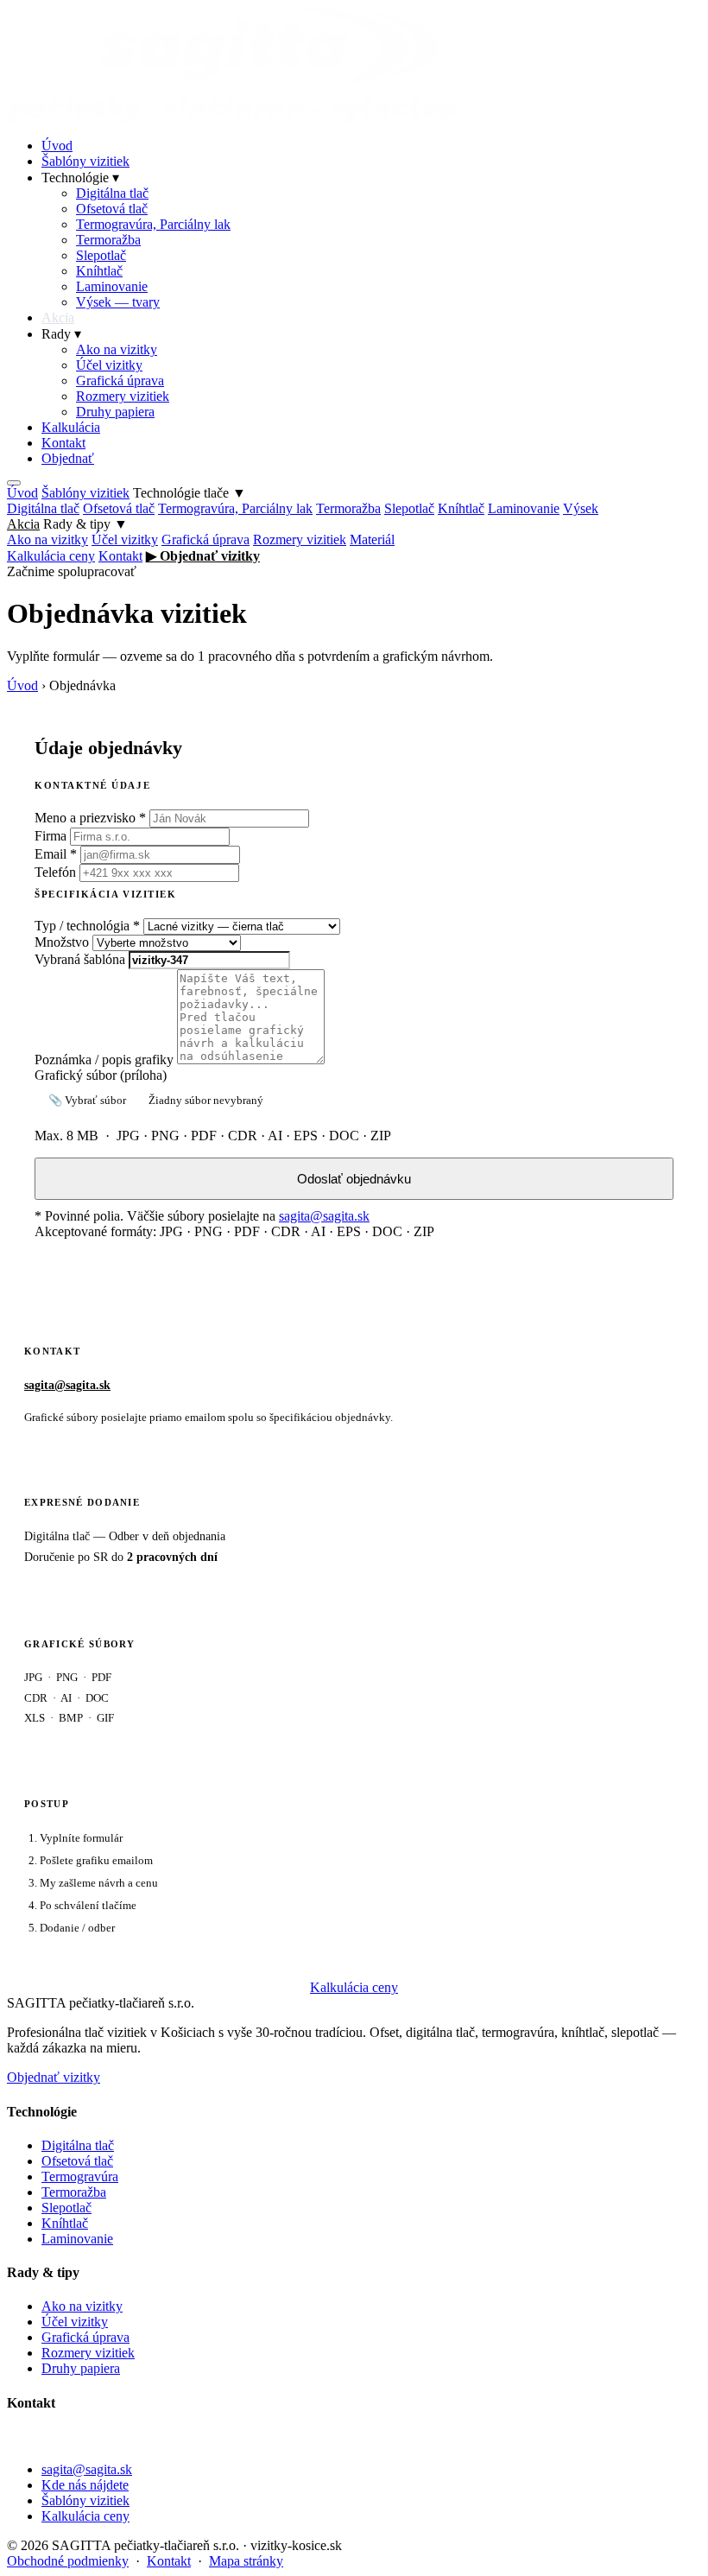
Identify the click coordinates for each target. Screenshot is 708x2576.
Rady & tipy (85, 524)
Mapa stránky (246, 2561)
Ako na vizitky (117, 349)
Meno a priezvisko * (90, 818)
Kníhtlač (99, 271)
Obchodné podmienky (68, 2561)
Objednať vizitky (54, 2077)
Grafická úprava (120, 381)
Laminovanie (112, 286)
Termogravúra (80, 2176)
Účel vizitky (109, 365)
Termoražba (108, 240)
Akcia (58, 317)
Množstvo (62, 942)
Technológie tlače (190, 493)
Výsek (581, 508)
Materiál (372, 539)
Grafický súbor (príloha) (101, 1075)
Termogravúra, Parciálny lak (153, 224)
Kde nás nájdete (85, 2485)
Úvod (57, 146)
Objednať (68, 458)
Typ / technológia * (87, 926)
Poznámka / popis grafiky (104, 1060)
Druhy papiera (115, 412)
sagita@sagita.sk (324, 1216)
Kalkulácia (71, 427)
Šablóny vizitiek (85, 161)
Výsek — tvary (118, 302)
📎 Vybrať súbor (87, 1100)
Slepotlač (101, 255)
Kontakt (63, 443)
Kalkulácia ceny (51, 556)
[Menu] (14, 483)
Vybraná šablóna (80, 959)
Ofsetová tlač (112, 209)
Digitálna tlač (112, 193)
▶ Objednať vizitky (203, 556)
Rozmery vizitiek (123, 396)
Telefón (55, 872)
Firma (51, 836)
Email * (56, 854)
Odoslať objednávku (354, 1179)
